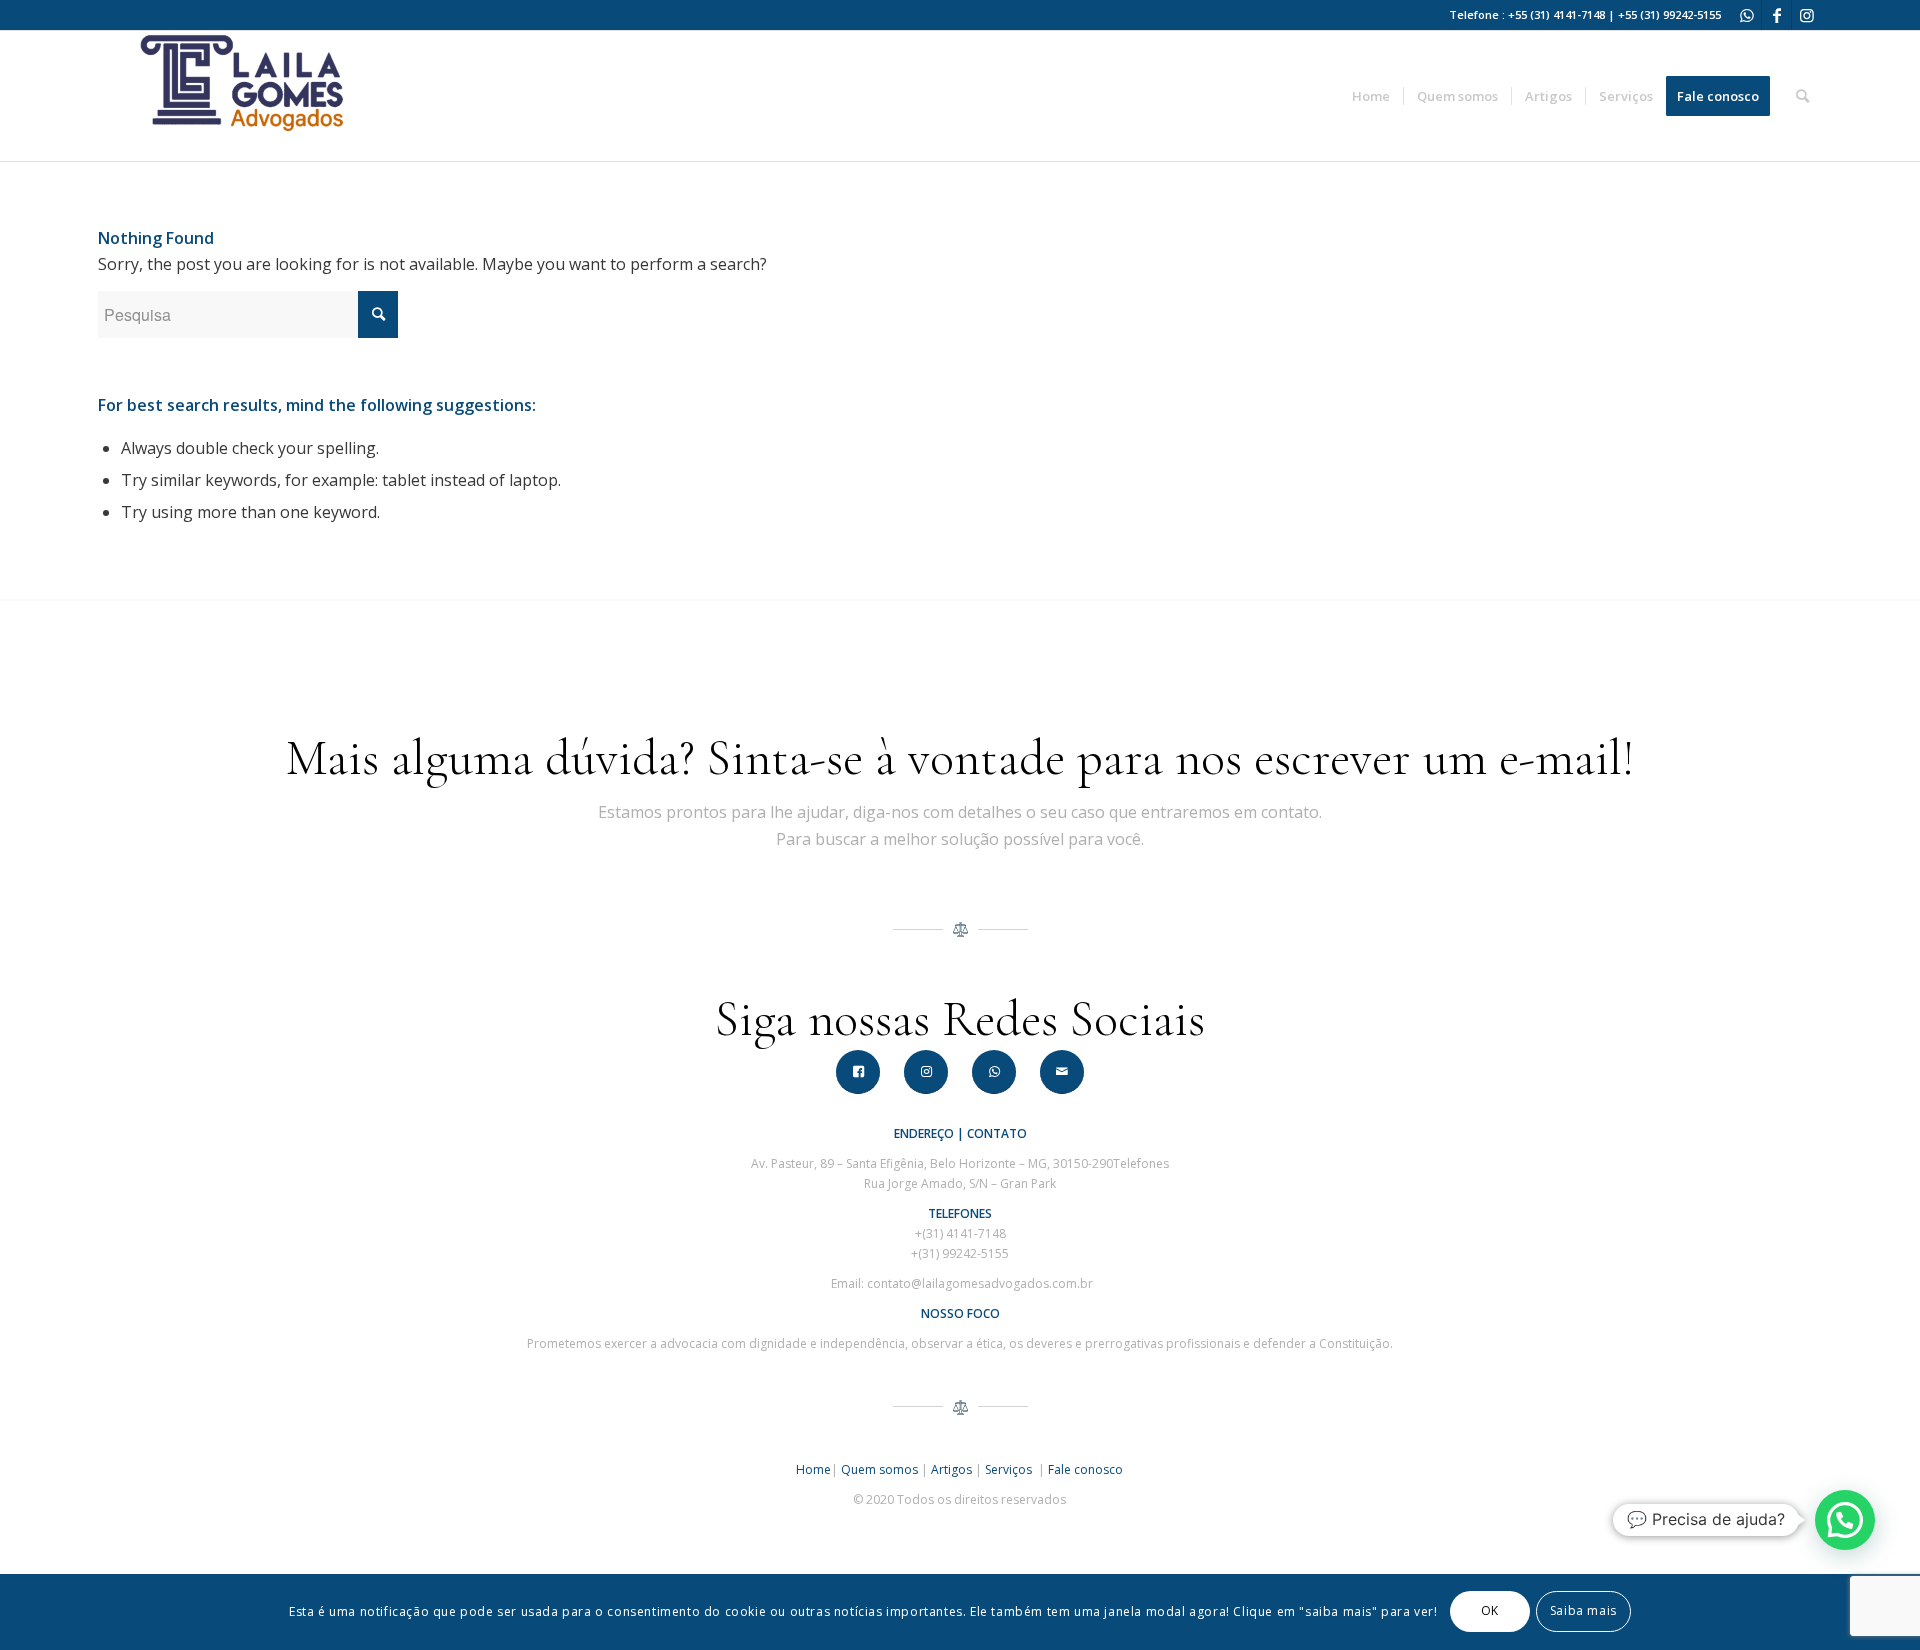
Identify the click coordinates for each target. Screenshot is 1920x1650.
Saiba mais (1583, 1611)
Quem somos (879, 1469)
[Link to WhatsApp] (1746, 15)
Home (813, 1469)
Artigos (951, 1469)
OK (1490, 1611)
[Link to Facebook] (1776, 15)
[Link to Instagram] (1807, 15)
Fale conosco (1085, 1469)
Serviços (1010, 1469)
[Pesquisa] (1802, 96)
